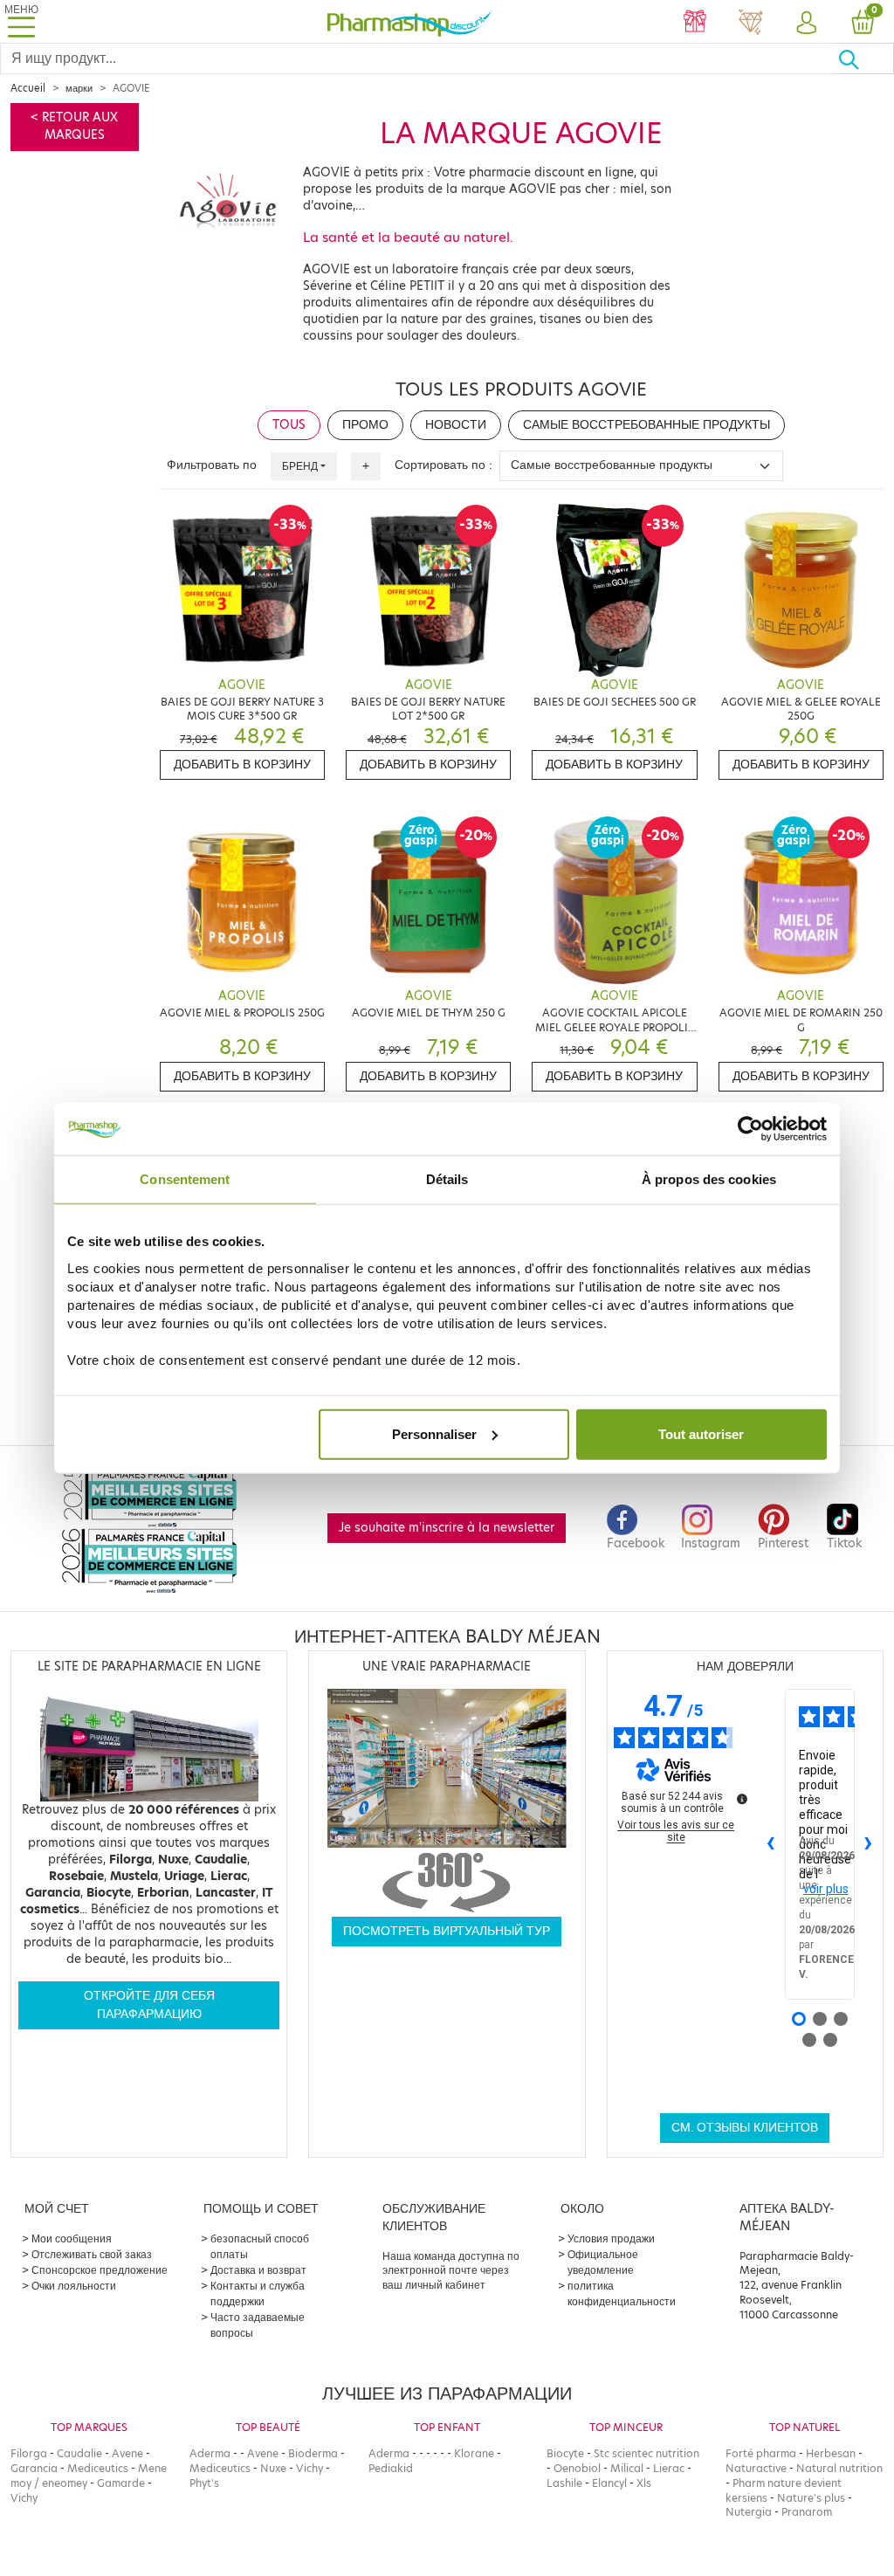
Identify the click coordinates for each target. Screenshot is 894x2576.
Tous (289, 425)
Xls (644, 2483)
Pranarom (807, 2512)
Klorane (474, 2453)
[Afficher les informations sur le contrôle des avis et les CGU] (742, 1799)
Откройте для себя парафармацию (149, 2004)
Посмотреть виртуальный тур (447, 1931)
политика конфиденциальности (622, 2294)
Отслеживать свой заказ (92, 2254)
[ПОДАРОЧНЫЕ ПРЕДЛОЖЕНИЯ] (695, 24)
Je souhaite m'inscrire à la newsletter (447, 1528)
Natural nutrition (839, 2468)
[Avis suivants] (869, 1844)
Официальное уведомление (603, 2262)
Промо (365, 425)
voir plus (826, 1889)
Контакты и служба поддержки (258, 2294)
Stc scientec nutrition (646, 2453)
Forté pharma (761, 2453)
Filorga (29, 2453)
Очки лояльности (74, 2286)
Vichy (24, 2498)
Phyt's (204, 2483)
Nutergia (749, 2512)
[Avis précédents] (771, 1844)
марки (79, 88)
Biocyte (565, 2453)
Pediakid (391, 2468)
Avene (127, 2453)
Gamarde (121, 2483)
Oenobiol (577, 2468)
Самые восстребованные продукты (646, 425)
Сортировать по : (444, 465)
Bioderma (313, 2453)
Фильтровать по (212, 465)
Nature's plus (811, 2498)
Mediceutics (98, 2468)
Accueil (28, 88)
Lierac (669, 2468)
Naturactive (756, 2468)
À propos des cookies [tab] (709, 1179)
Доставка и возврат (258, 2270)
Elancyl (609, 2483)
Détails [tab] (447, 1179)
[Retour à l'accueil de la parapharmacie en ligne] (410, 21)
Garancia (34, 2468)
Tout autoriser (701, 1433)
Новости (456, 425)
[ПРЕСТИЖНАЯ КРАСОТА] (751, 24)
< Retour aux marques (74, 126)
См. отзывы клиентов (745, 2128)
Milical (627, 2468)
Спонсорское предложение (100, 2270)
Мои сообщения (72, 2239)
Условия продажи (611, 2239)
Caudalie (79, 2453)
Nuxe (273, 2468)
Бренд (300, 466)
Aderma (210, 2453)
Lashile (564, 2483)
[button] (807, 24)
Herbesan (831, 2453)
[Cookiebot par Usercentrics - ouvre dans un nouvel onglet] (750, 1129)
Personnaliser (434, 1433)
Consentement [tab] (185, 1179)
